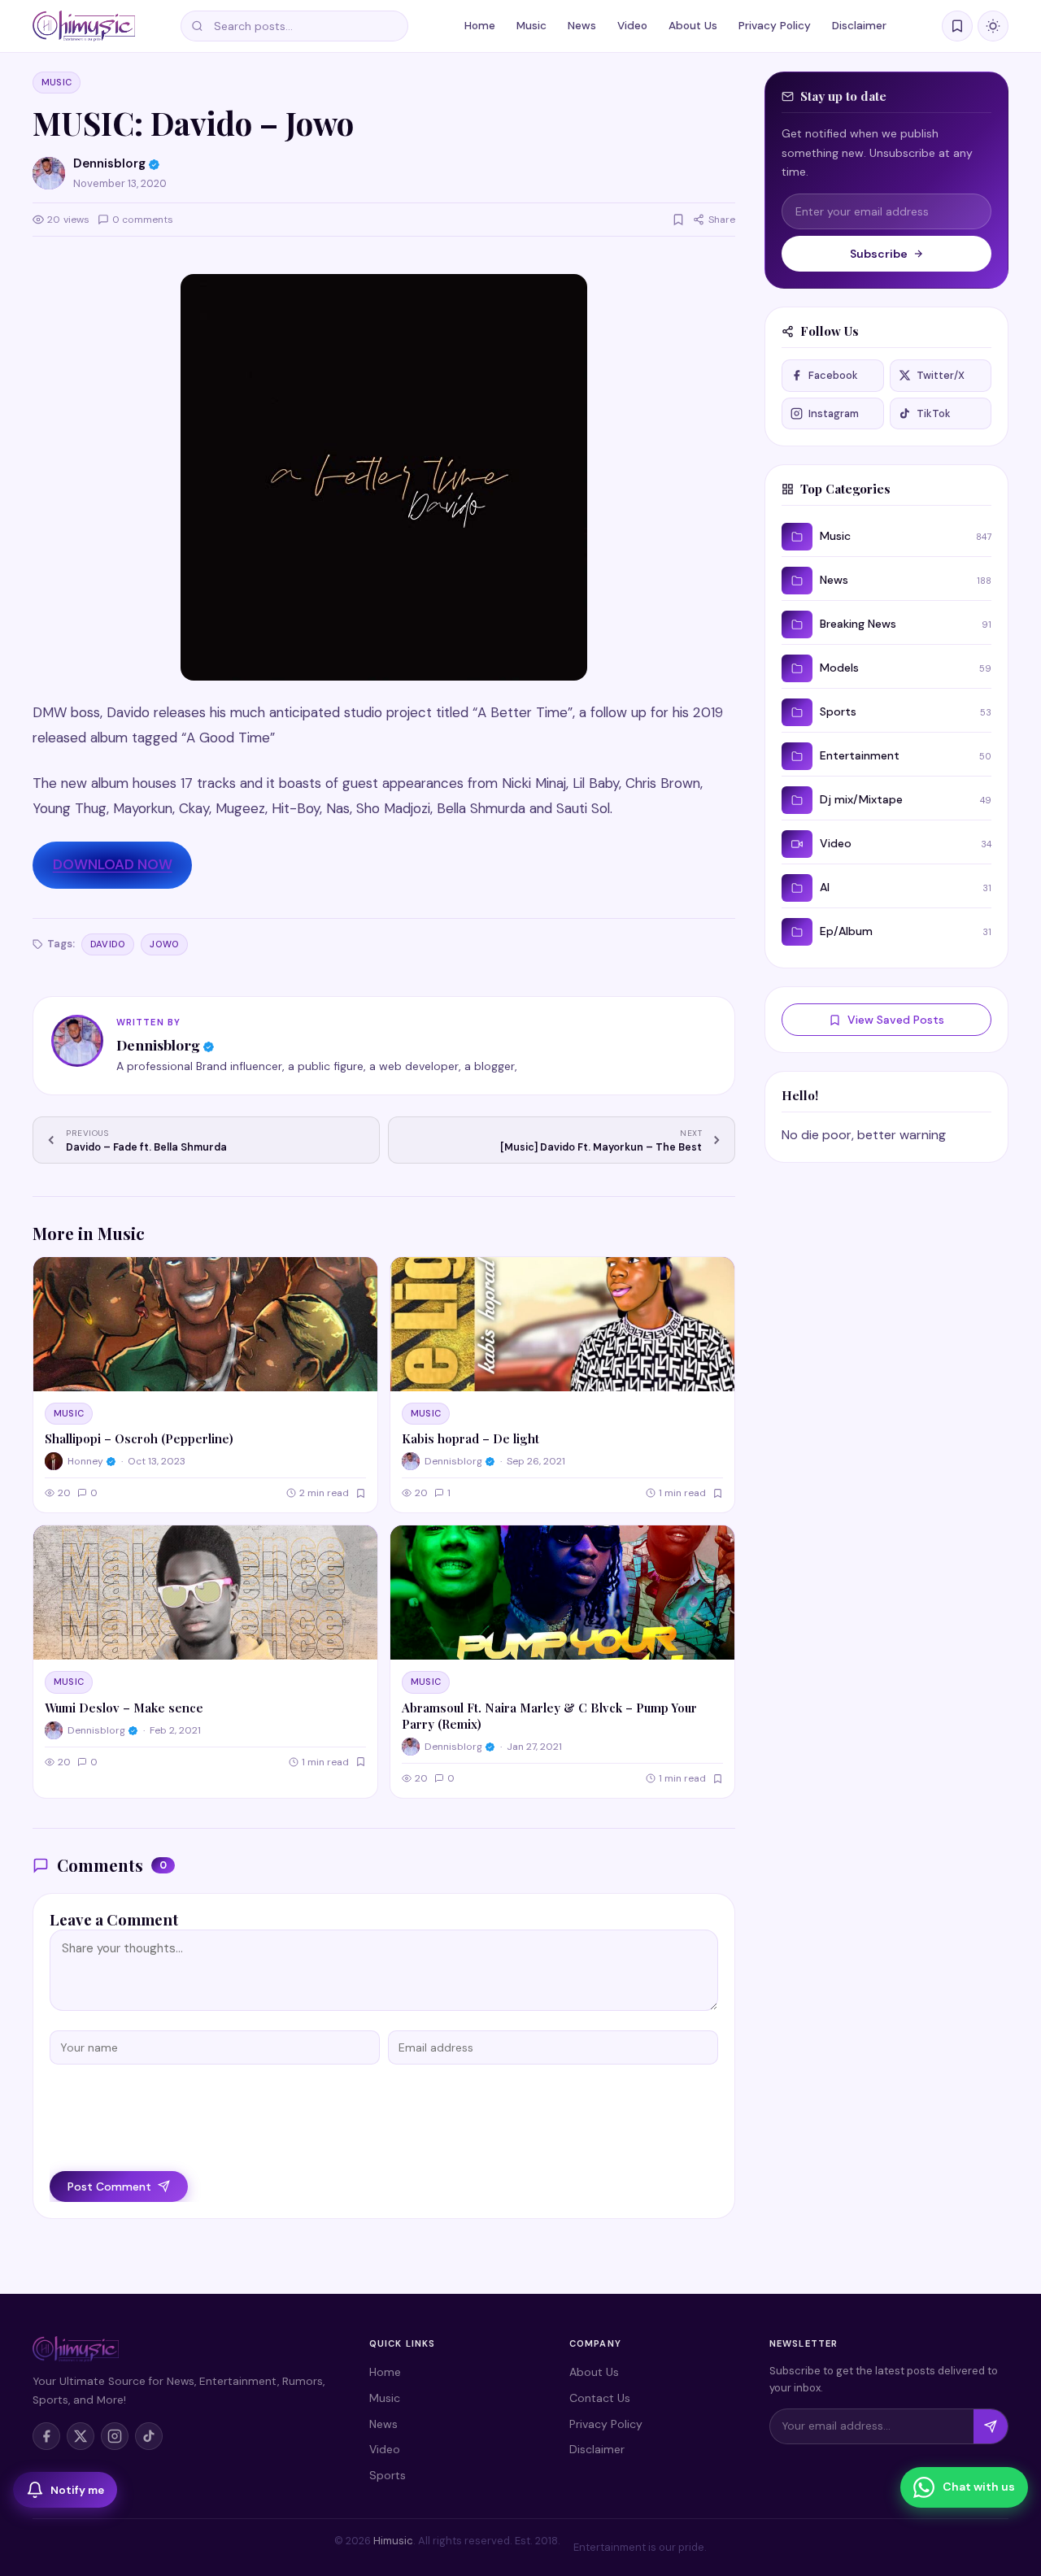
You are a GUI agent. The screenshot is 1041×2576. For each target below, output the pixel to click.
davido (108, 944)
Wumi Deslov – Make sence (124, 1708)
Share (722, 220)
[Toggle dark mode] (993, 26)
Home (480, 26)
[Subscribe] (991, 2426)
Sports (388, 2475)
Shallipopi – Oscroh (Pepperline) (139, 1438)
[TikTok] (149, 2436)
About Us (693, 26)
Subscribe (879, 254)
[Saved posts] (957, 26)
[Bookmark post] (678, 220)
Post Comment (109, 2187)
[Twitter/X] (81, 2436)
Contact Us (600, 2398)
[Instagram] (115, 2436)
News (582, 26)
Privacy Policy (775, 26)
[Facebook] (46, 2436)
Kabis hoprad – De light (470, 1438)
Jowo (164, 944)
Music (531, 26)
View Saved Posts (896, 1020)
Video (632, 26)
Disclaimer (859, 26)
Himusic (393, 2541)
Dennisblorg (158, 1044)
